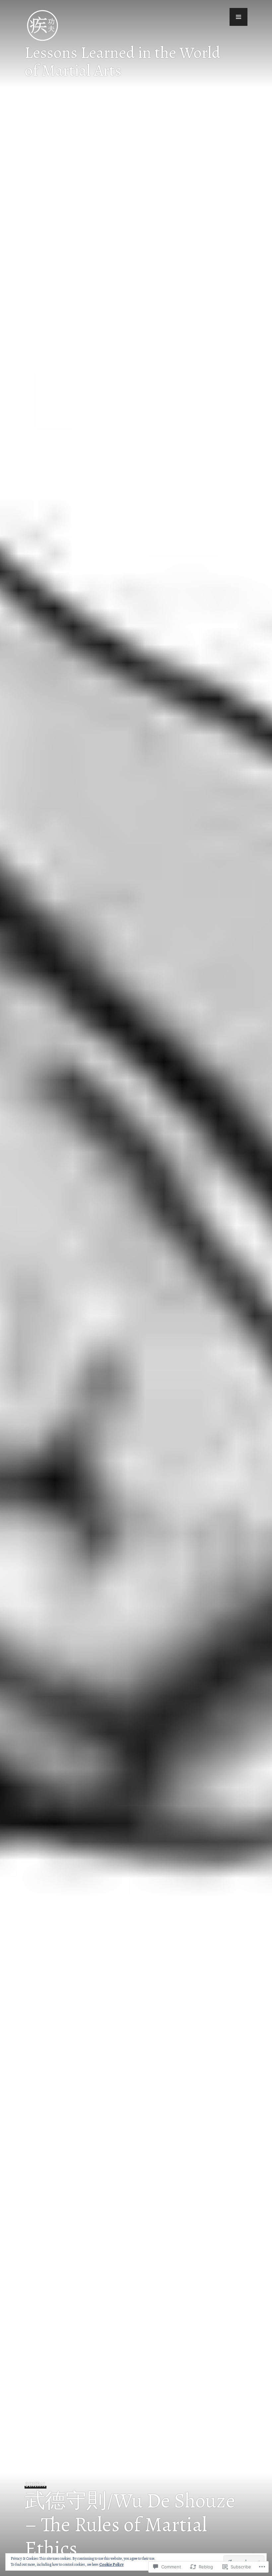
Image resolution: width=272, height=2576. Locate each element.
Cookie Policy (111, 2564)
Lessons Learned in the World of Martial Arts (122, 61)
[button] (238, 17)
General (35, 2485)
